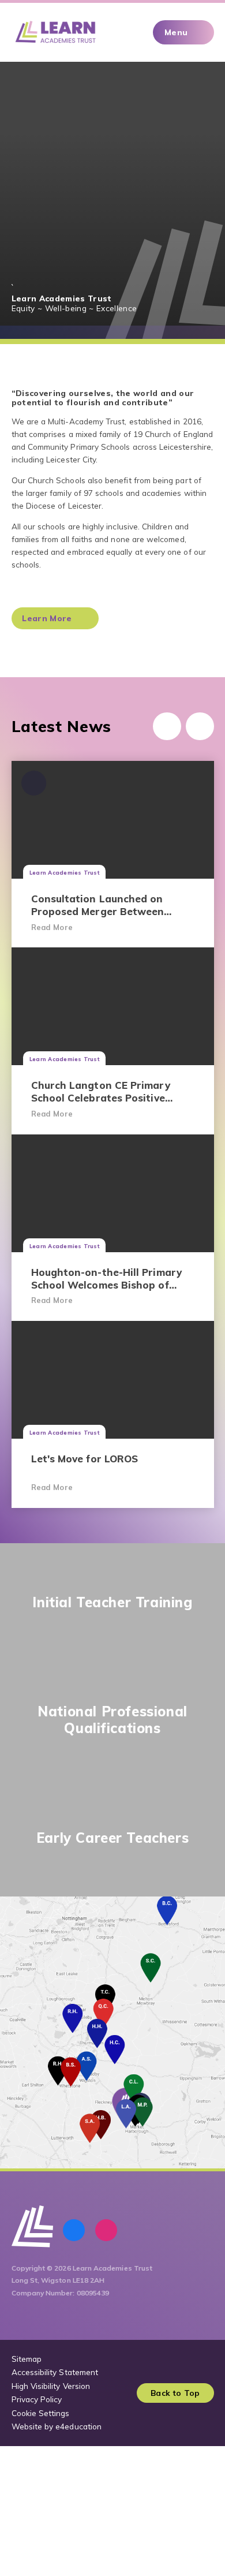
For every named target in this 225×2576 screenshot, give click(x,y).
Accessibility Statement (55, 2372)
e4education (78, 2426)
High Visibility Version (51, 2386)
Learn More (47, 618)
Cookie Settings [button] (41, 2413)
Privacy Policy (37, 2399)
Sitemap (27, 2359)
